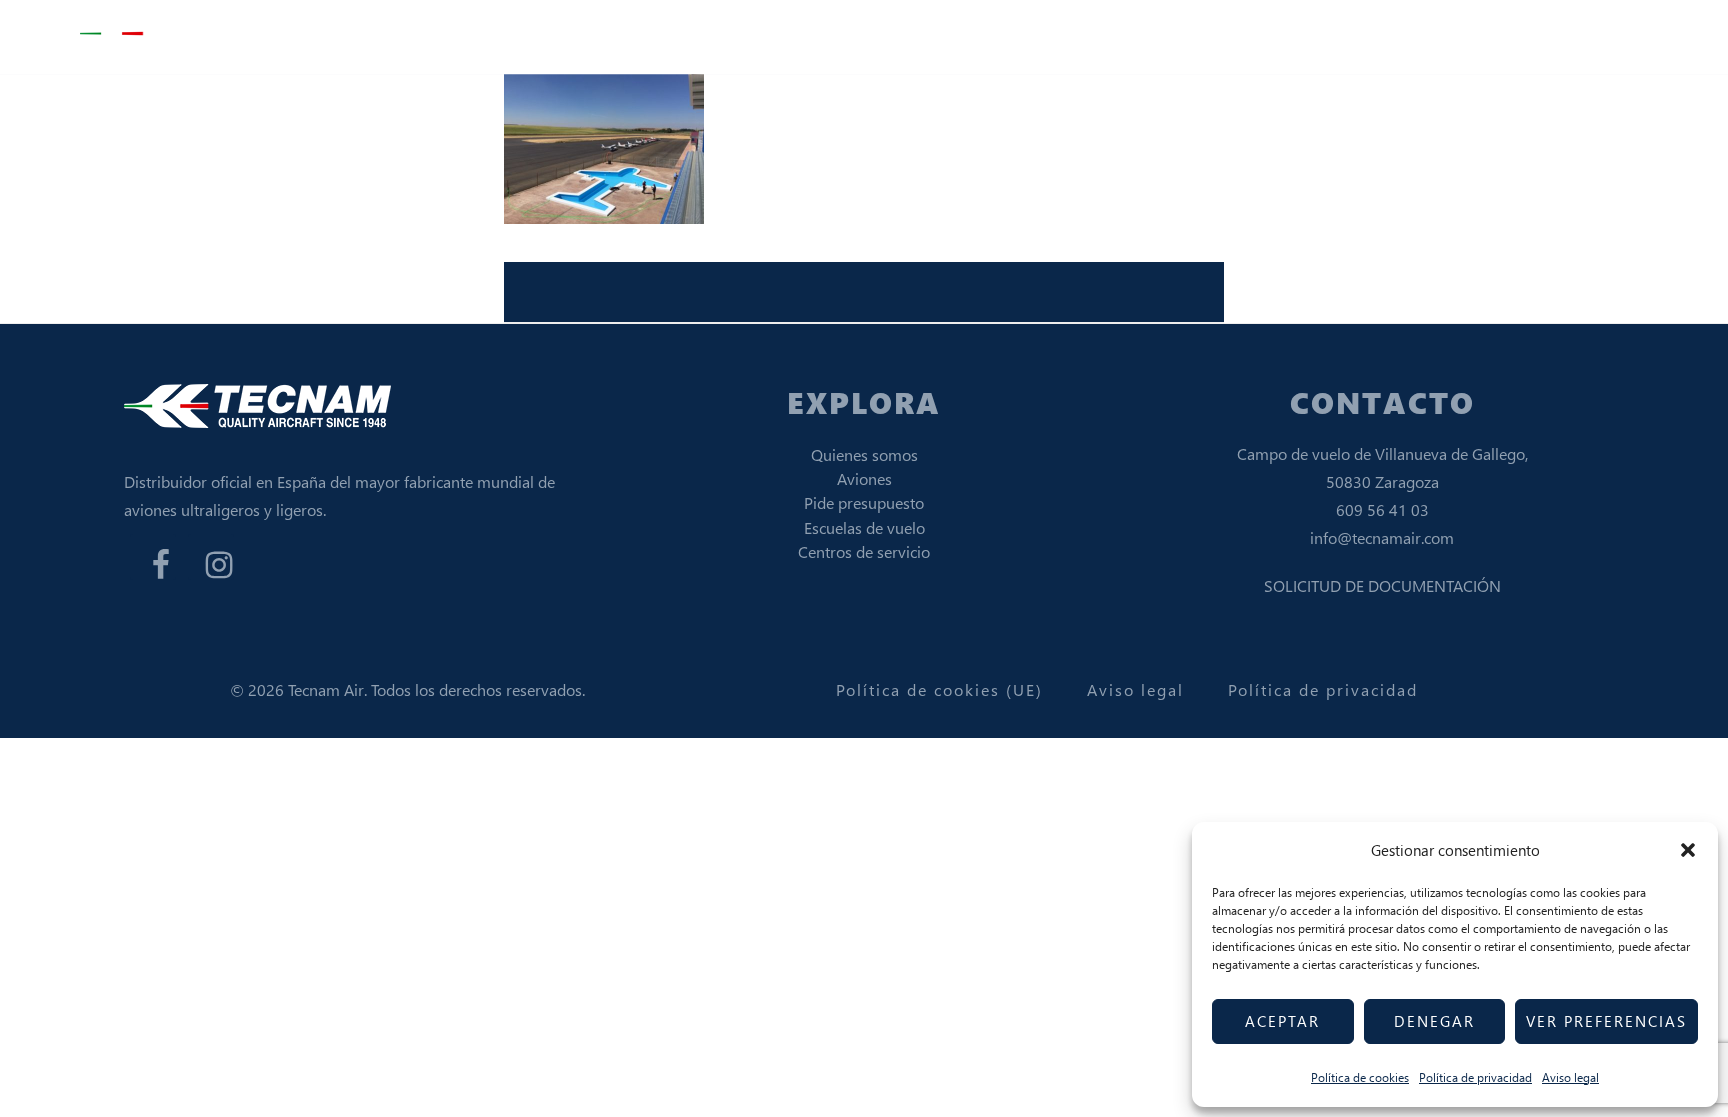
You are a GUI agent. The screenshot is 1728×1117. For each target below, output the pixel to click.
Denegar (1434, 1021)
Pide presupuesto (864, 502)
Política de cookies (1360, 1077)
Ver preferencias (1606, 1021)
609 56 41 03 (1382, 509)
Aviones (864, 478)
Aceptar (1282, 1021)
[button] (1688, 850)
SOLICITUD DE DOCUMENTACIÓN (1382, 585)
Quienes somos (864, 454)
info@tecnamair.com (1382, 537)
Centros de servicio (864, 551)
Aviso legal (1570, 1077)
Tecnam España (180, 34)
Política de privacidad (1475, 1077)
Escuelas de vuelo (864, 527)
